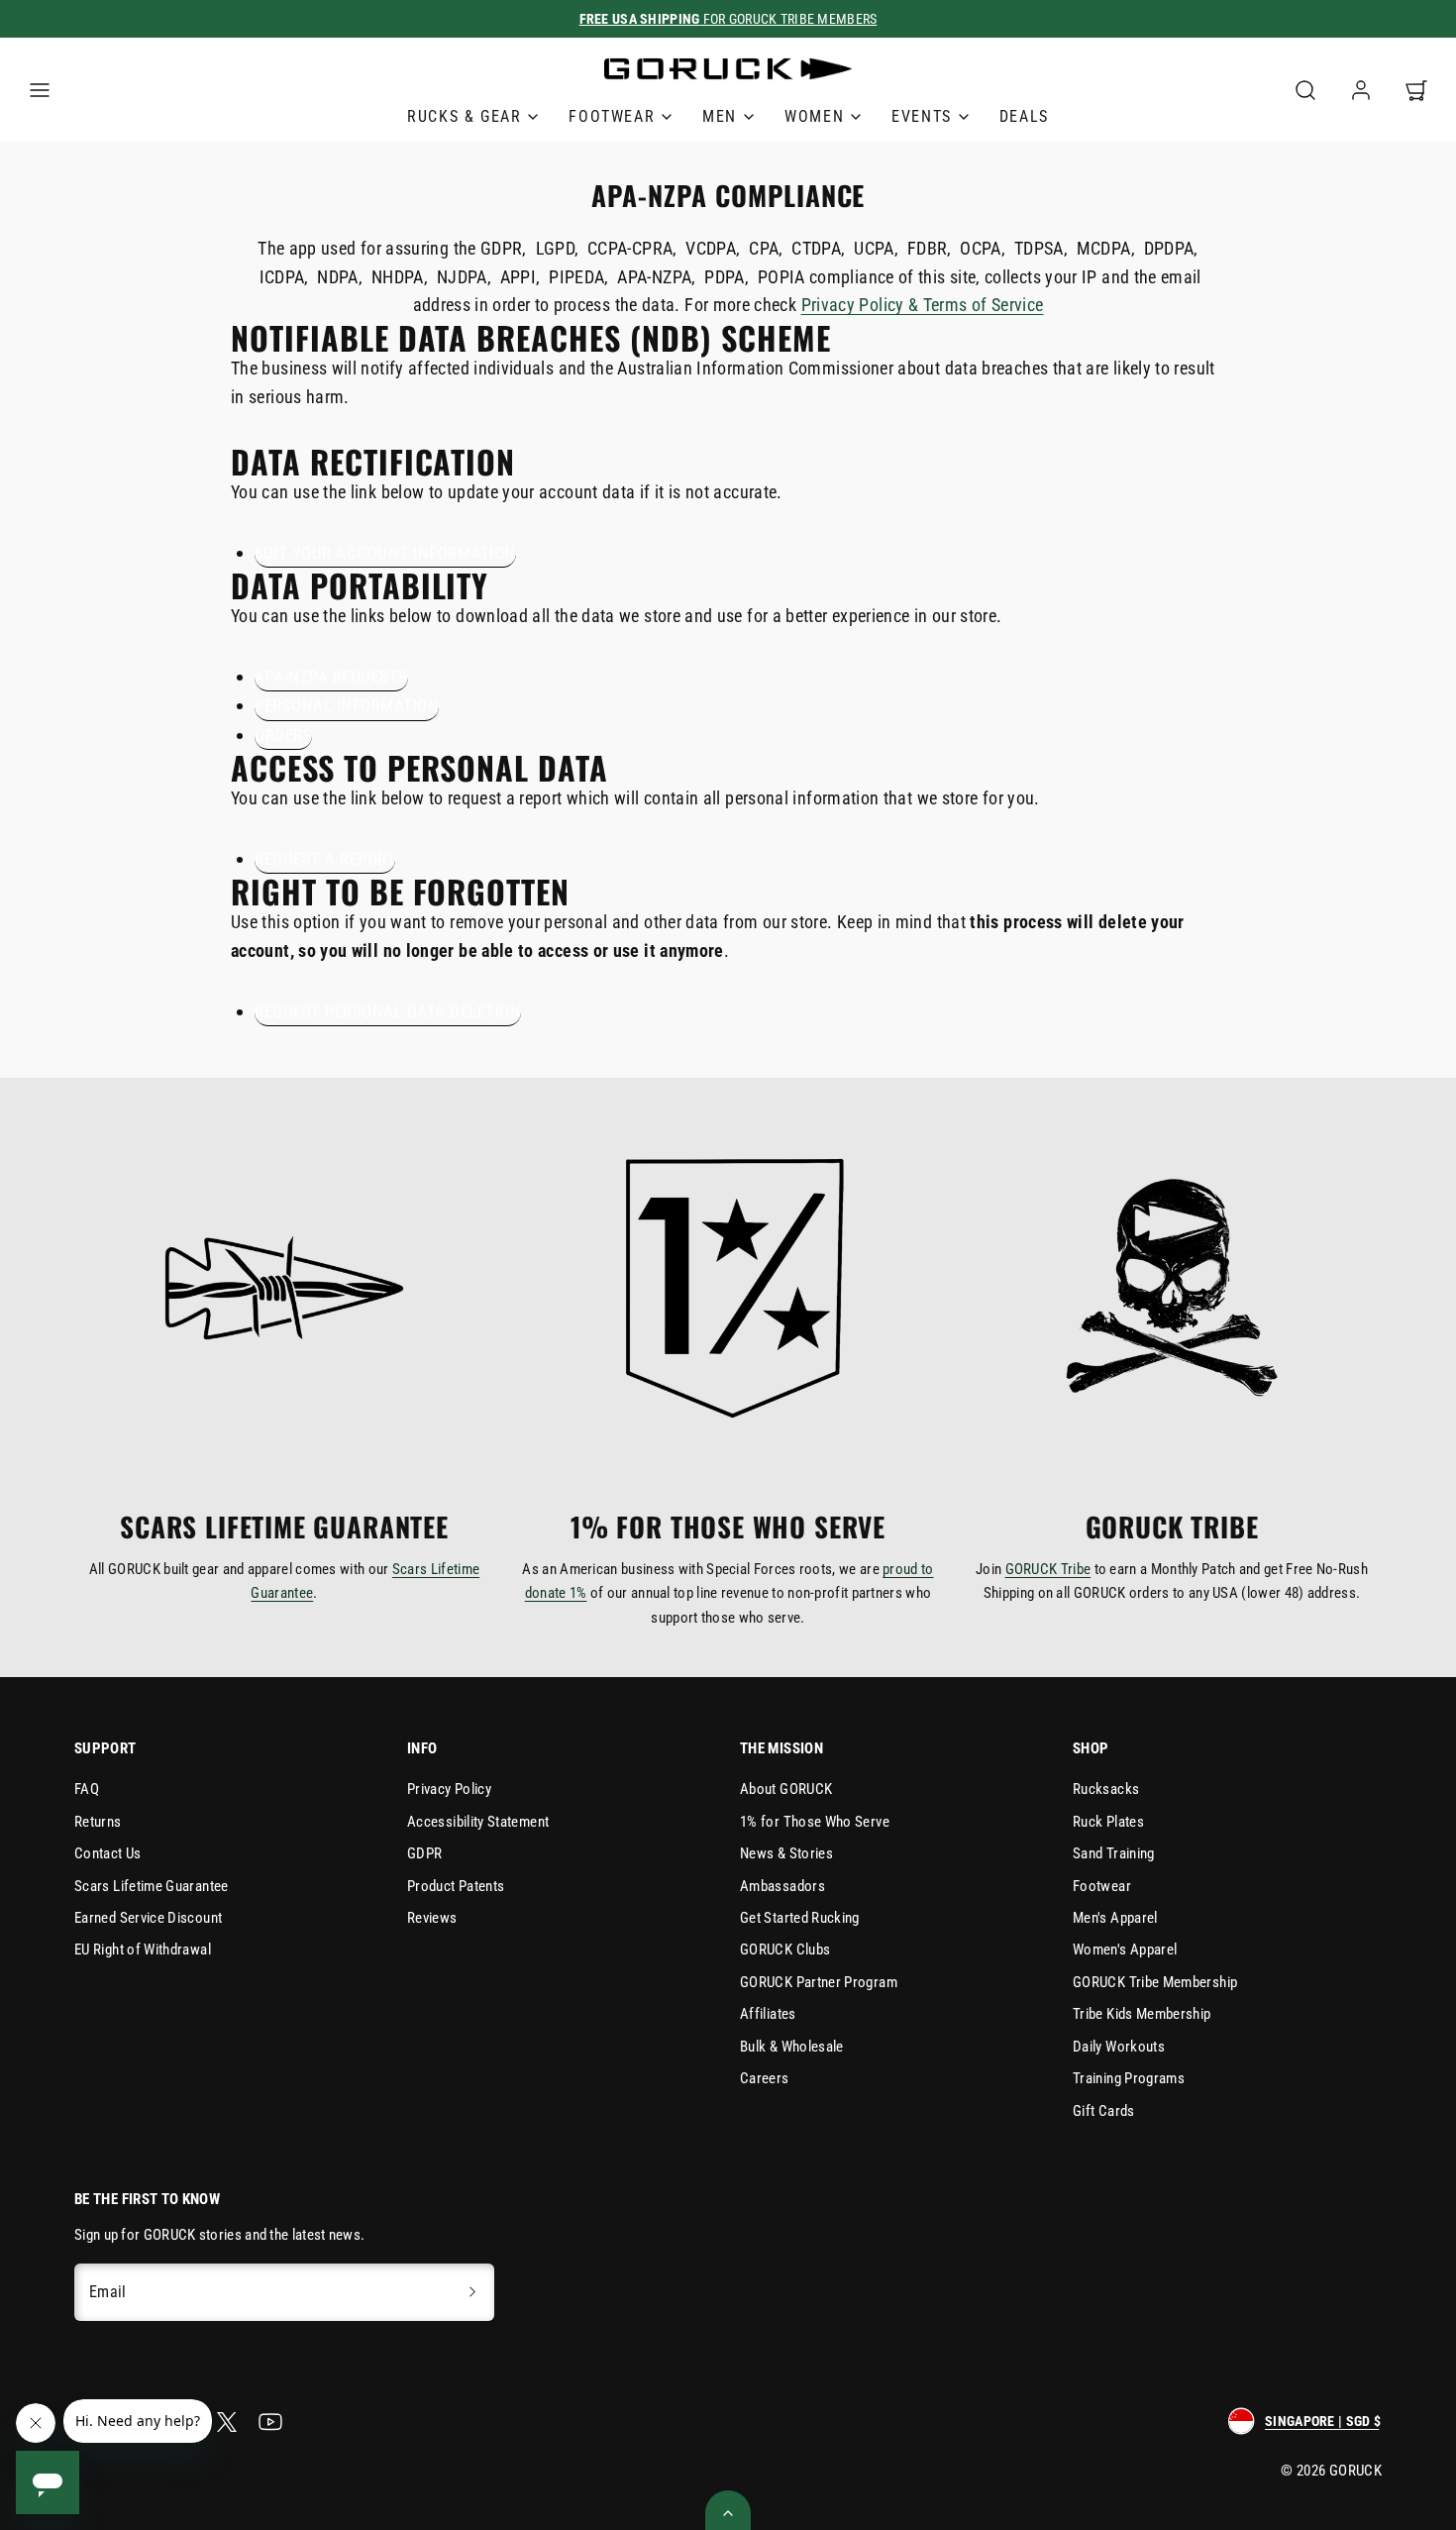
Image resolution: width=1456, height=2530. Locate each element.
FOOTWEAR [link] (612, 116)
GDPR (424, 1853)
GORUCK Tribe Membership (1155, 1982)
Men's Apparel (1115, 1918)
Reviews (432, 1918)
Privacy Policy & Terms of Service (923, 305)
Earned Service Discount (148, 1918)
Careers (765, 2078)
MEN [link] (720, 116)
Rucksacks (1106, 1789)
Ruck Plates (1108, 1822)
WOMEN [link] (814, 116)
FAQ (87, 1789)
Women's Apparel (1125, 1950)
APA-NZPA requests (331, 677)
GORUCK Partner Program (819, 1982)
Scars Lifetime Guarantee (152, 1886)
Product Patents (456, 1886)
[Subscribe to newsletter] (472, 2292)
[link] (1361, 90)
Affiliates (768, 2014)
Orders (283, 735)
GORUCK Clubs (785, 1950)
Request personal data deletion (388, 1011)
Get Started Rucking (800, 1918)
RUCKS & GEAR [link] (464, 116)
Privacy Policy (449, 1789)
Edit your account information (385, 553)
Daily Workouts (1119, 2047)
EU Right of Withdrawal (143, 1950)
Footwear (1102, 1886)
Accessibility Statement (478, 1822)
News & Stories (786, 1853)
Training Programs (1129, 2078)
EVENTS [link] (922, 116)
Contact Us (108, 1853)
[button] (40, 90)
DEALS (1024, 116)
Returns (98, 1822)
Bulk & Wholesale (792, 2047)
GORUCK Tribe (1048, 1569)
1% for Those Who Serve (815, 1822)
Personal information (347, 705)
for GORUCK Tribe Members (728, 19)
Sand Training (1114, 1853)
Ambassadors (782, 1886)
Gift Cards (1104, 2111)
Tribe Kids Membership (1142, 2014)
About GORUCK (786, 1789)
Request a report (325, 859)
